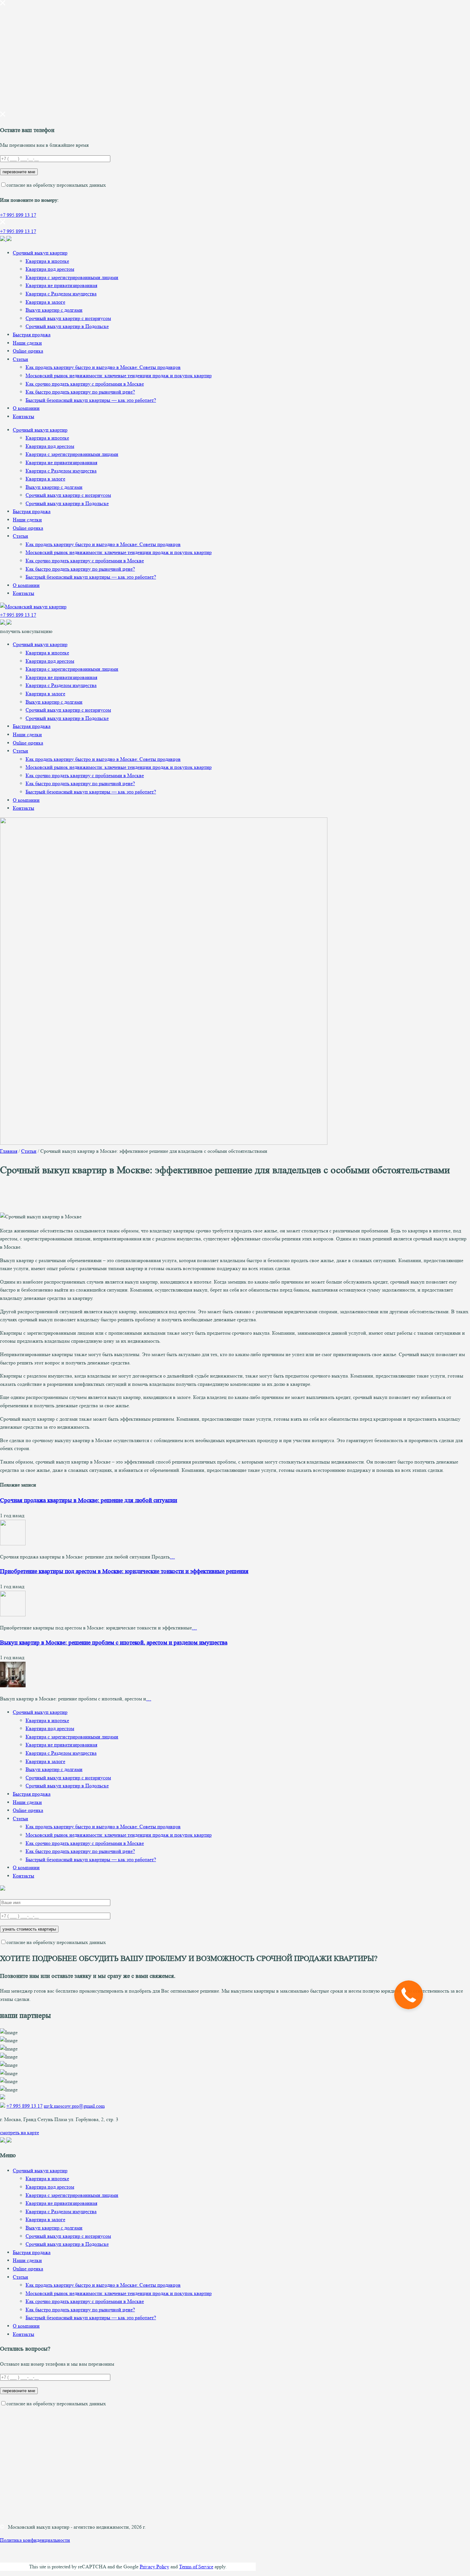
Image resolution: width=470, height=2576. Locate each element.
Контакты (23, 416)
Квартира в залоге (45, 302)
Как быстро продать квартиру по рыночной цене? (80, 392)
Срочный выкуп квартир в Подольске (67, 326)
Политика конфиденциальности (35, 2540)
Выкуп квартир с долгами (54, 310)
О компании (26, 408)
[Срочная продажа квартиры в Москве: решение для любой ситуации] (13, 1544)
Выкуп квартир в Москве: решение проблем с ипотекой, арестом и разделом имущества (114, 1643)
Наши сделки (27, 343)
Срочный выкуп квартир (40, 253)
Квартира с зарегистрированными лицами (72, 277)
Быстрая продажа (32, 335)
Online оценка (28, 351)
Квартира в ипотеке (47, 261)
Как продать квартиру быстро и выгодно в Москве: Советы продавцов (103, 367)
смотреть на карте (20, 2132)
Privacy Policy (154, 2567)
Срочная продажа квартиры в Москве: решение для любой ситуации (89, 1500)
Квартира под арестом (50, 269)
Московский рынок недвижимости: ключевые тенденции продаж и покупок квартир (119, 375)
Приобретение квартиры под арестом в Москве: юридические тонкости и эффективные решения (124, 1571)
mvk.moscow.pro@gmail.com (74, 2106)
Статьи (20, 359)
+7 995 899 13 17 (18, 215)
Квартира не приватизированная (61, 285)
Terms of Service (196, 2567)
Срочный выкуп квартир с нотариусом (68, 318)
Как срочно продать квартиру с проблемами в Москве (85, 384)
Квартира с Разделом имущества (61, 294)
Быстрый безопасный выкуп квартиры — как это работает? (91, 400)
